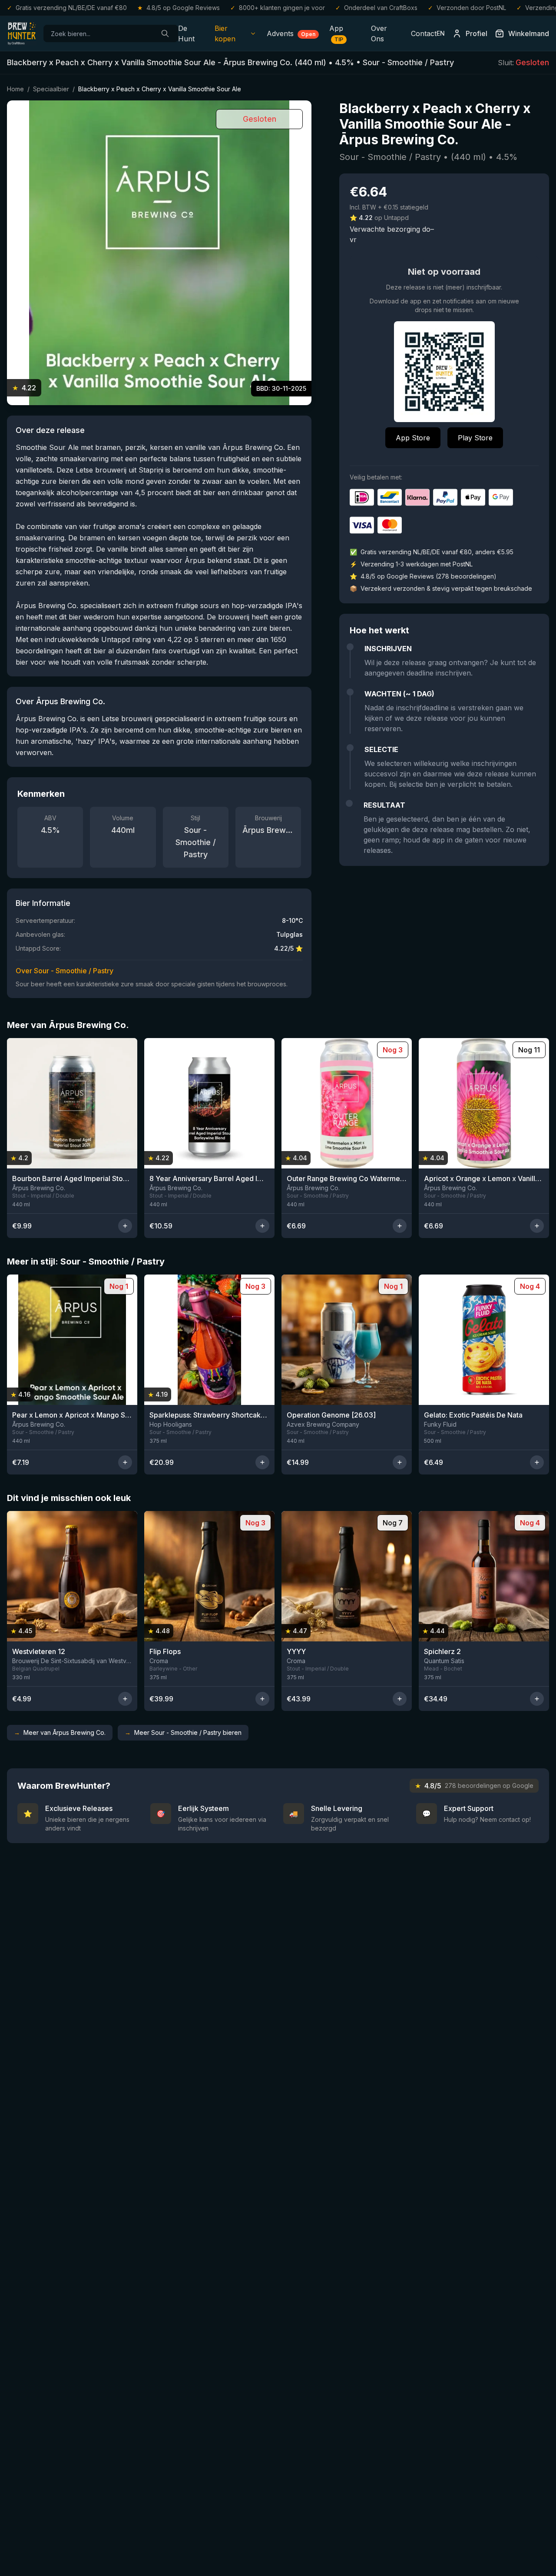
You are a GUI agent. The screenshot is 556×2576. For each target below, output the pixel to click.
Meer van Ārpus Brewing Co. (60, 1732)
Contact (424, 33)
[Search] (165, 33)
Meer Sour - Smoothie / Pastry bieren (183, 1732)
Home (15, 89)
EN (441, 33)
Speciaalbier (51, 89)
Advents (291, 33)
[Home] (22, 33)
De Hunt (186, 33)
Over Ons (379, 33)
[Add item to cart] (125, 1226)
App (336, 33)
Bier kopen (225, 33)
